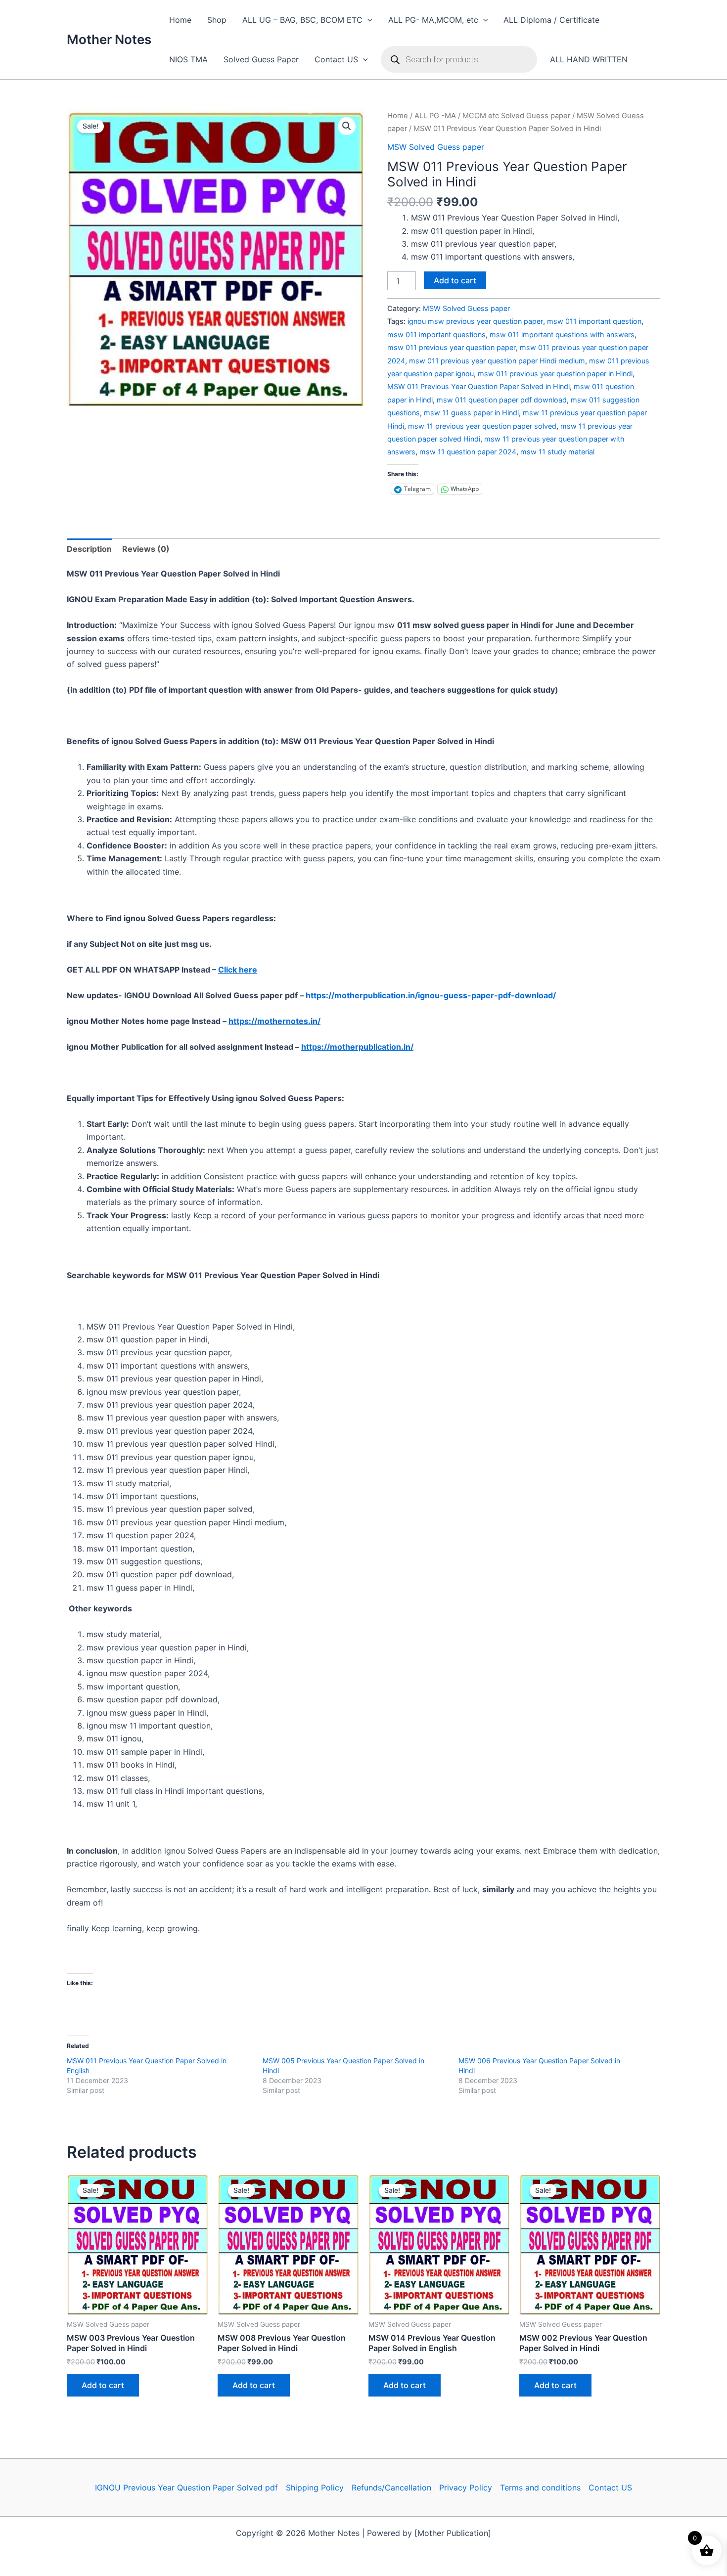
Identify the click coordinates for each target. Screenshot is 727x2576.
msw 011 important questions (436, 334)
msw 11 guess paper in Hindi (471, 413)
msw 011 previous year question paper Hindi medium (497, 361)
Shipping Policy (315, 2487)
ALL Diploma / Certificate (551, 20)
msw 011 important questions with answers (562, 334)
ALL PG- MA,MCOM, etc (433, 20)
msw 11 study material (557, 452)
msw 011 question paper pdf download (502, 400)
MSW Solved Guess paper (436, 147)
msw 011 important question (594, 321)
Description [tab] (89, 549)
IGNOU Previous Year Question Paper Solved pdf (186, 2487)
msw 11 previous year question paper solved (482, 426)
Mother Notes (109, 39)
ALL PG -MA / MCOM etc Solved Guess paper (492, 116)
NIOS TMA (188, 59)
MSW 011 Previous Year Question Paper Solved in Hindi (478, 386)
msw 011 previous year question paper (452, 347)
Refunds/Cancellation (391, 2487)
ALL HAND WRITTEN (589, 59)
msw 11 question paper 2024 (468, 452)
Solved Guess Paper (261, 59)
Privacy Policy (466, 2487)
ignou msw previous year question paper (475, 321)
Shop (217, 20)
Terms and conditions (540, 2487)
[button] (367, 20)
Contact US (336, 59)
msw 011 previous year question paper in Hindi (555, 374)
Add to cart (455, 280)
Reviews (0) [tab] (146, 549)
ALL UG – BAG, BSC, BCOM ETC (302, 20)
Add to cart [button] (103, 2385)
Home (180, 20)
